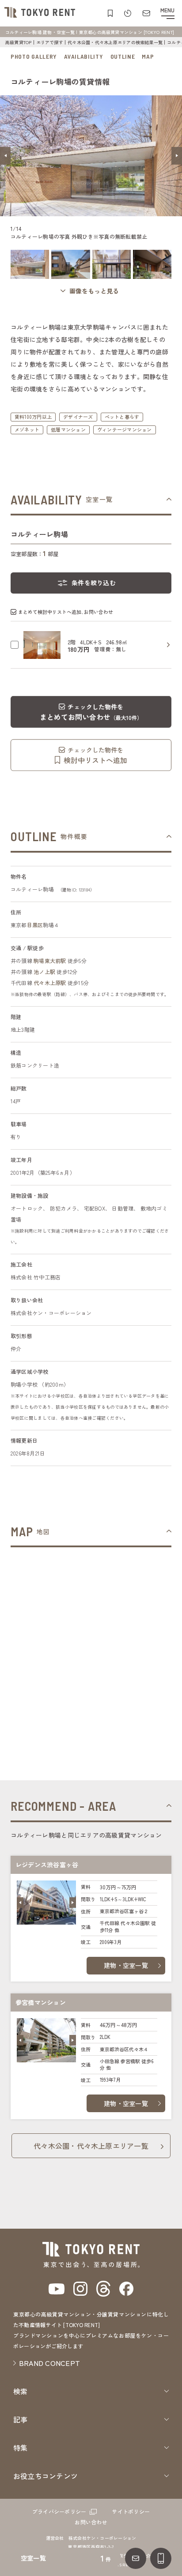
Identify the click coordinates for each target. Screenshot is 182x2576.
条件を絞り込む (94, 583)
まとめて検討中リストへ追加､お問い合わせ (66, 612)
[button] (5, 156)
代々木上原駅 (50, 983)
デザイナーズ (78, 417)
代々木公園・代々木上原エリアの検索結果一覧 (115, 42)
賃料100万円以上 (33, 417)
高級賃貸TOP (19, 42)
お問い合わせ (91, 2522)
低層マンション (68, 429)
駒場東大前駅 (50, 961)
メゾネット (27, 429)
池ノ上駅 (44, 972)
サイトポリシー (131, 2511)
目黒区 (35, 925)
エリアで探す (50, 42)
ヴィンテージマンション (125, 429)
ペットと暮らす (122, 417)
